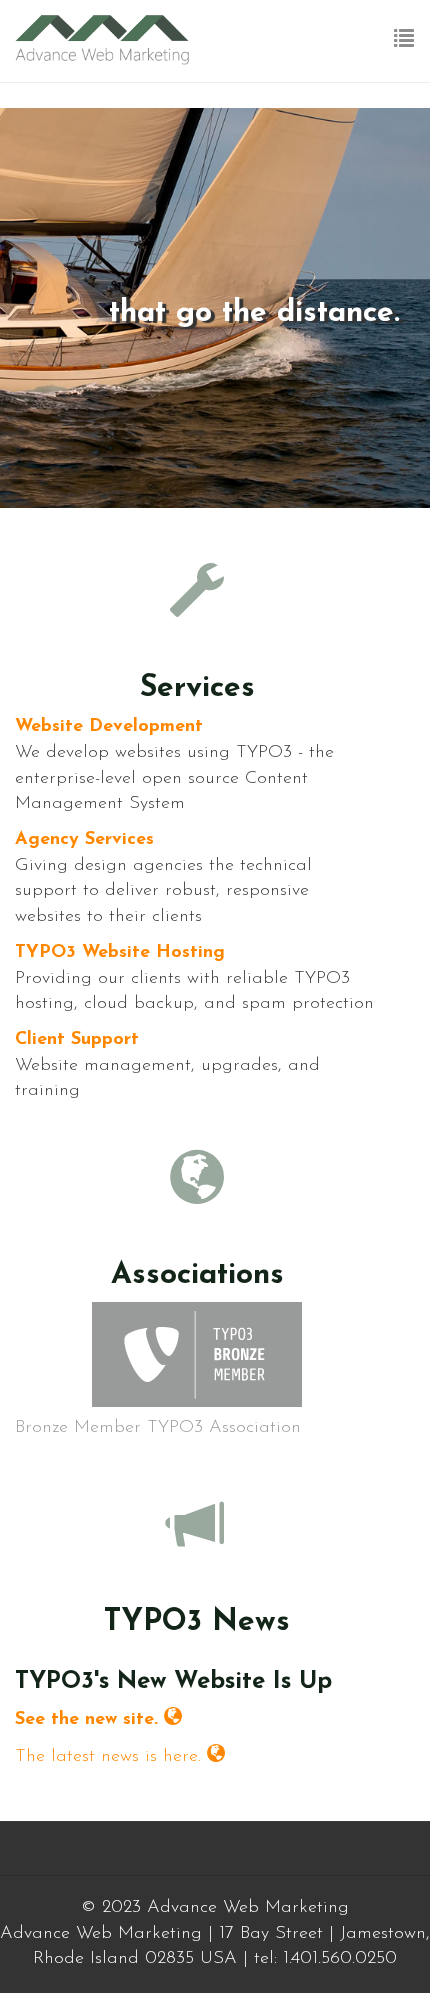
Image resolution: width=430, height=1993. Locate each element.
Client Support (77, 1040)
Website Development (109, 727)
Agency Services (84, 840)
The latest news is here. (108, 1757)
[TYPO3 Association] (197, 1354)
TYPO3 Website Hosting (120, 953)
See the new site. (86, 1720)
